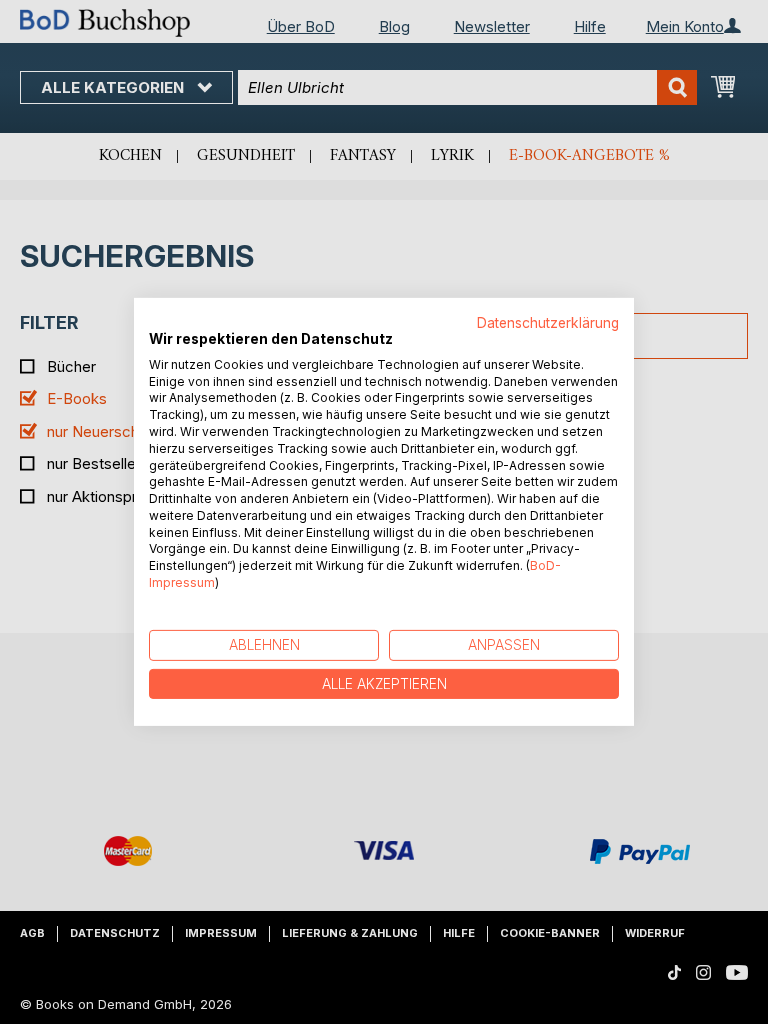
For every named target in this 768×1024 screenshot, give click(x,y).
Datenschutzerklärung (548, 323)
